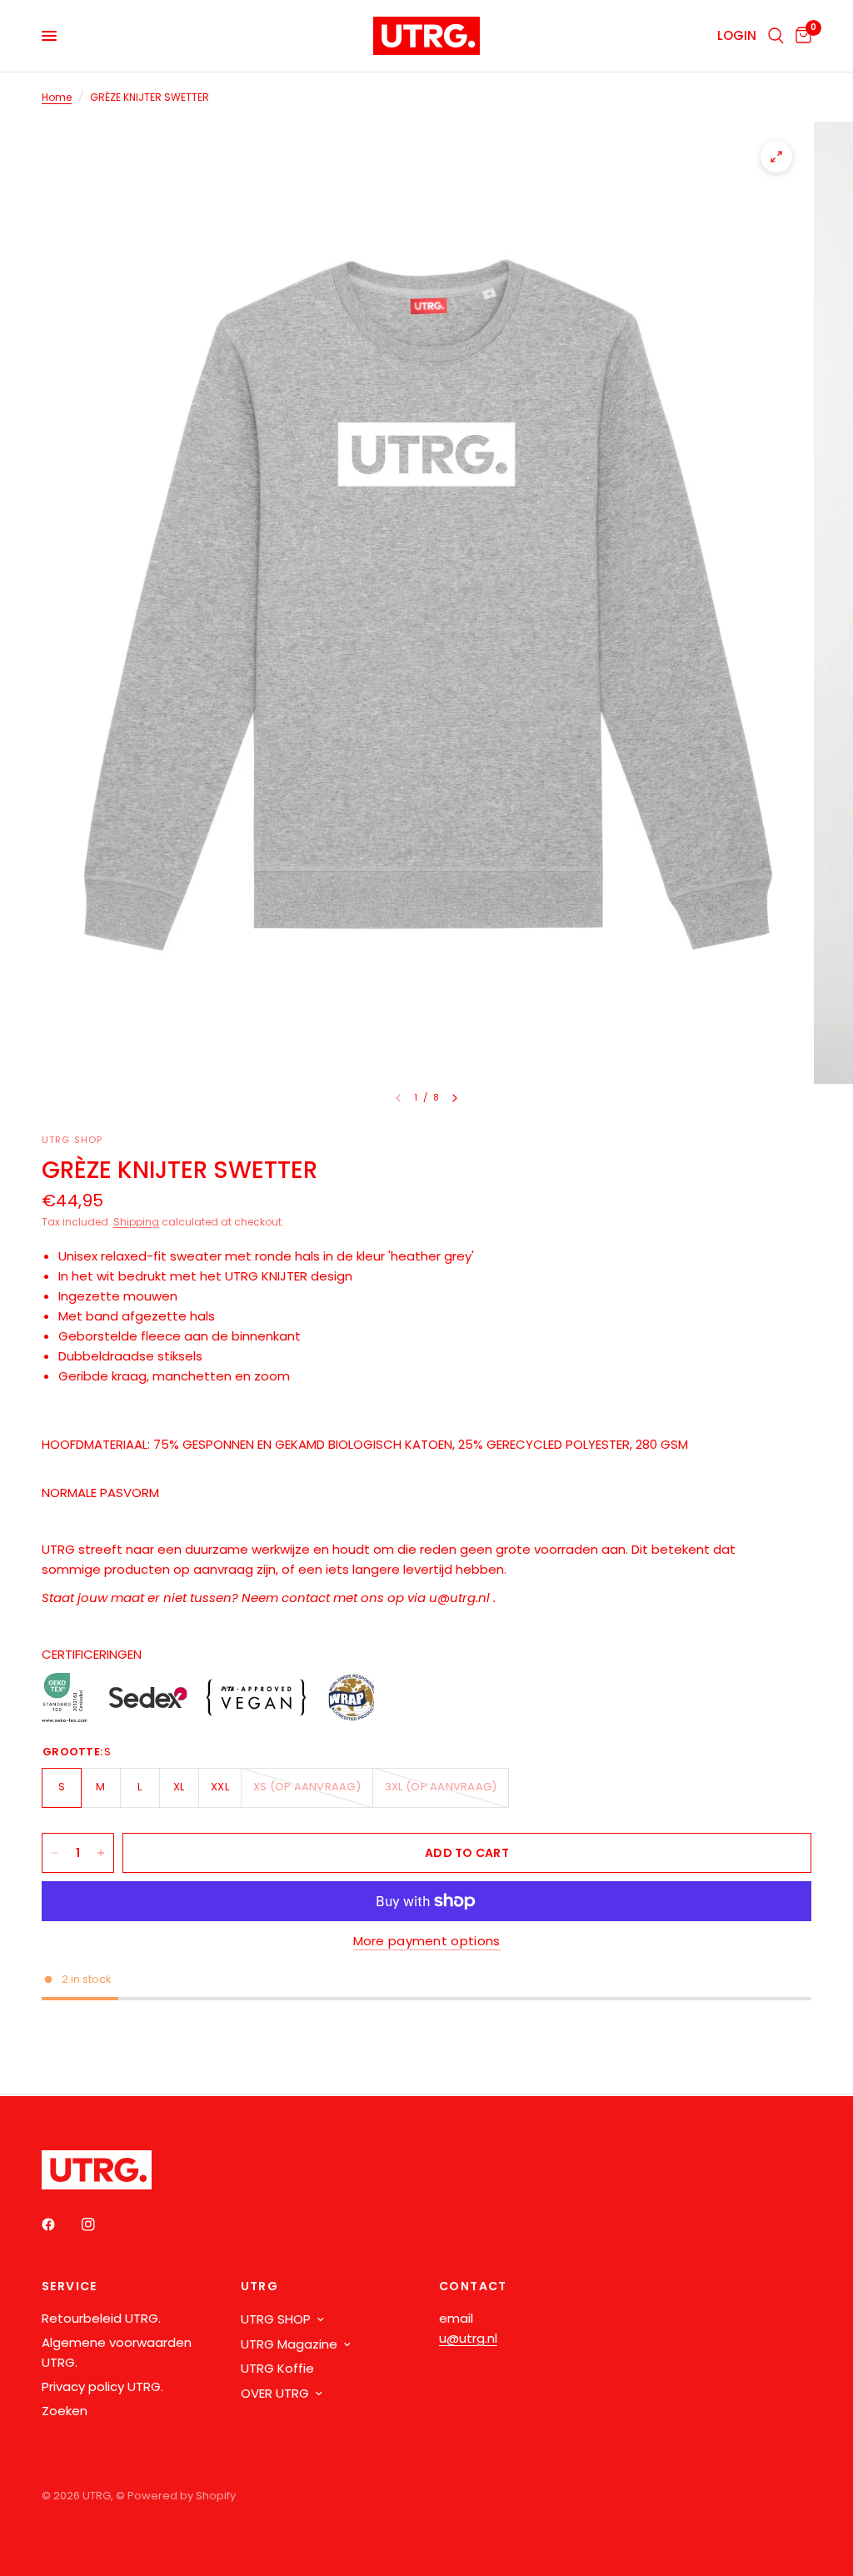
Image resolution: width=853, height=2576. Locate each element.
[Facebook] (60, 2224)
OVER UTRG (275, 2393)
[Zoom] (776, 157)
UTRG (260, 2286)
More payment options (427, 1941)
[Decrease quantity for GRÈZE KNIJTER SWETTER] (55, 1853)
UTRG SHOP (276, 2319)
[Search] (776, 36)
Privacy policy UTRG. (102, 2386)
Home (57, 97)
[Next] (455, 1098)
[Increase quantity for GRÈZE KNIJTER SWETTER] (101, 1853)
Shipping (136, 1222)
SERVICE (70, 2286)
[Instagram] (100, 2224)
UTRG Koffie (277, 2368)
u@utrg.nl (468, 2338)
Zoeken (65, 2411)
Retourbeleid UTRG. (101, 2318)
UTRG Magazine (289, 2344)
